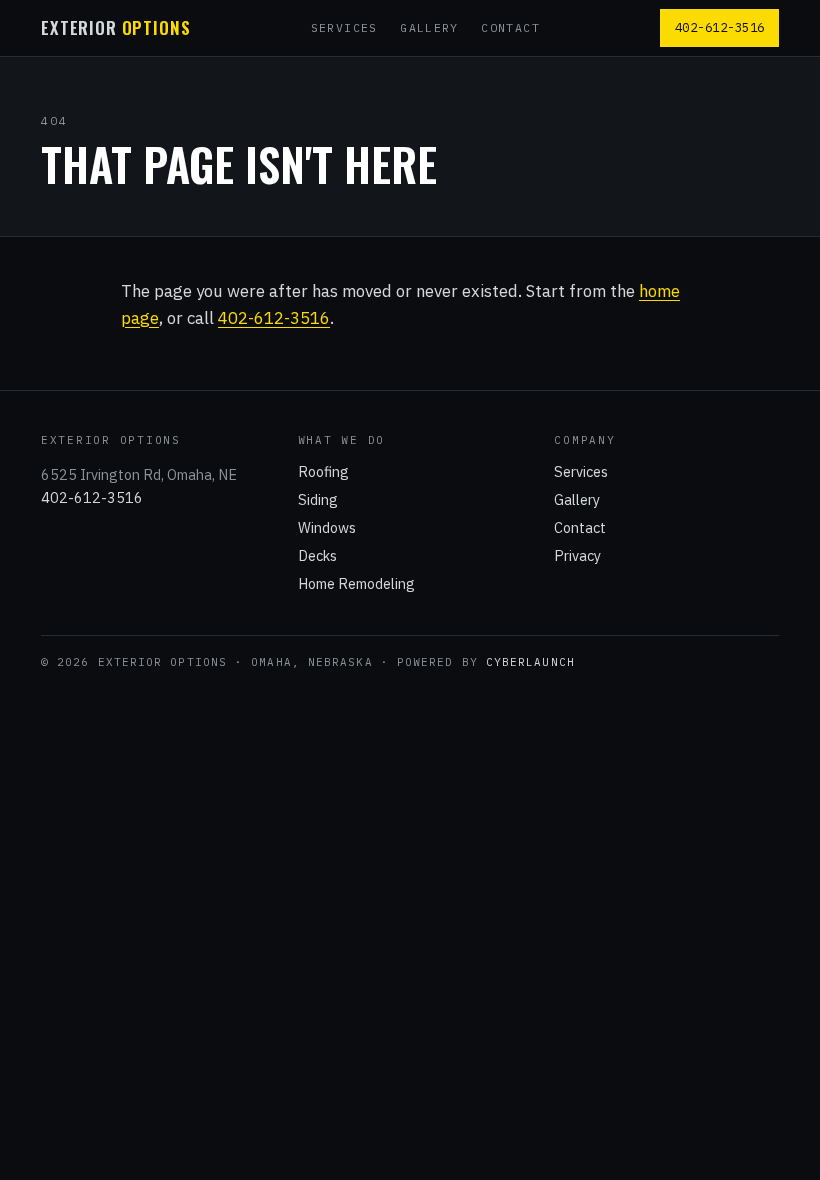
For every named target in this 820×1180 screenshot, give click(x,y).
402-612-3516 (720, 27)
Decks (317, 555)
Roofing (323, 471)
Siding (318, 499)
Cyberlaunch (530, 662)
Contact (510, 27)
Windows (327, 527)
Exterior (115, 28)
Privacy (577, 555)
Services (344, 27)
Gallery (429, 27)
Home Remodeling (356, 583)
